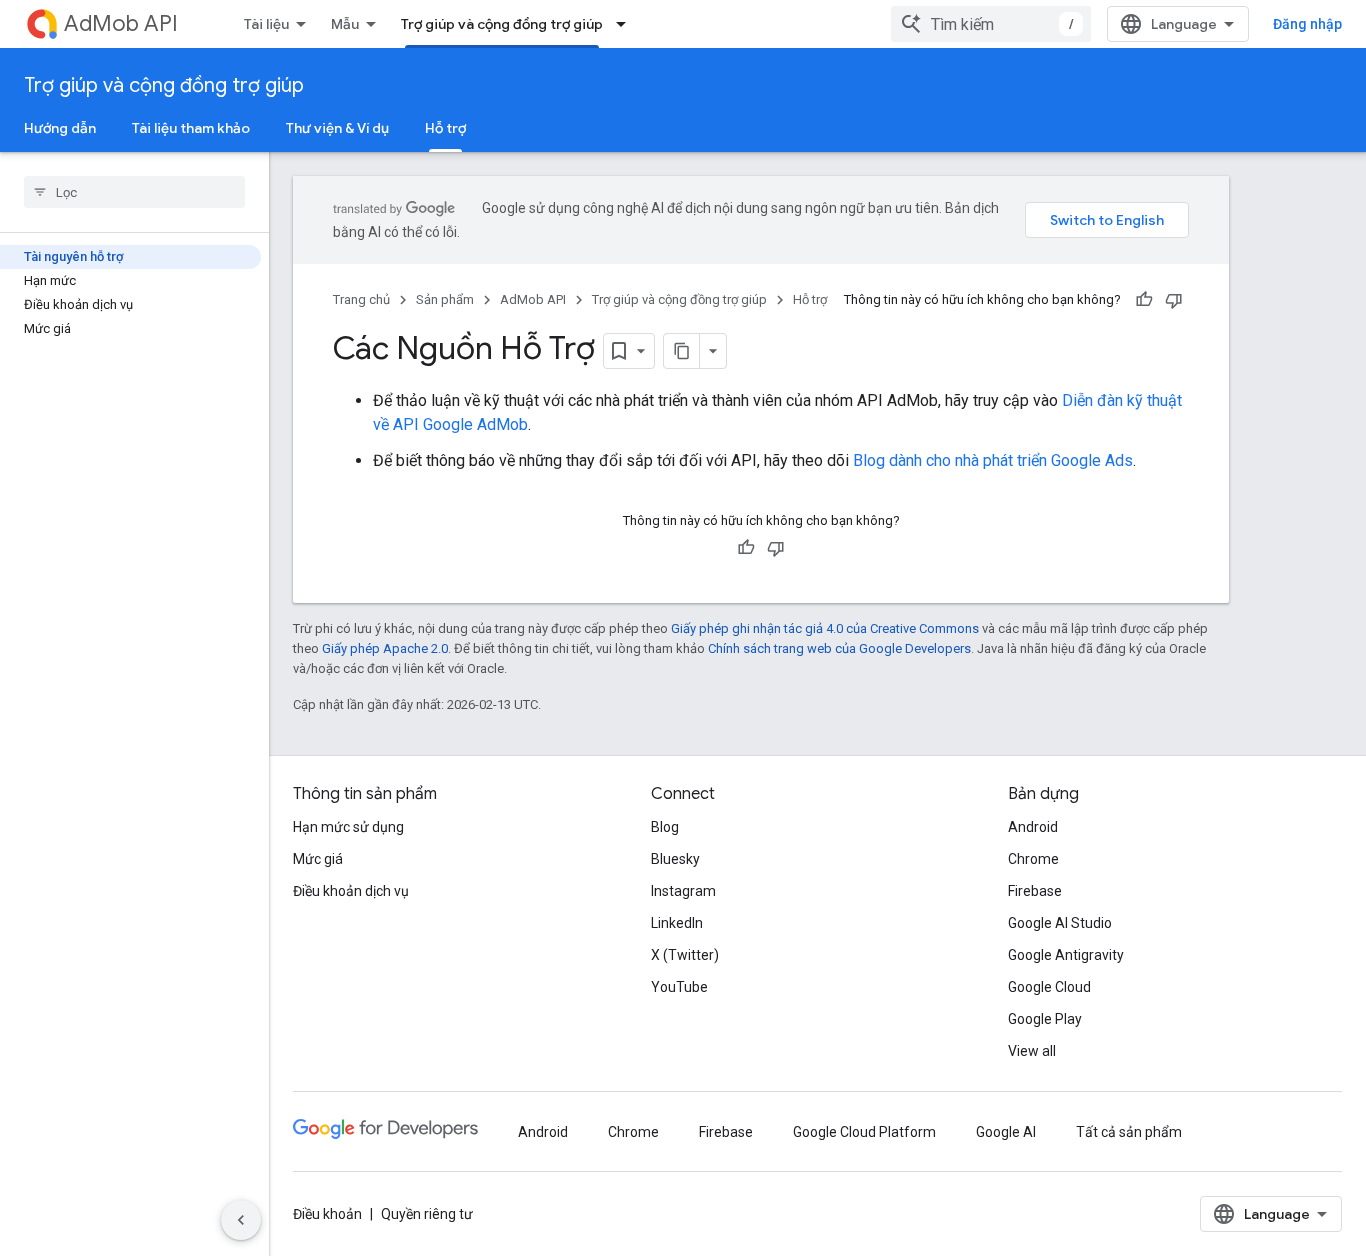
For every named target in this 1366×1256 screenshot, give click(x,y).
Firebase (1035, 891)
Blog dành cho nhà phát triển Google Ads (993, 460)
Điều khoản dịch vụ (351, 891)
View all (1032, 1051)
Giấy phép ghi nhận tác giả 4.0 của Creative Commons (825, 628)
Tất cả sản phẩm (1129, 1132)
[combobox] (991, 24)
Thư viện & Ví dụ (337, 128)
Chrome (1033, 859)
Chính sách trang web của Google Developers (839, 648)
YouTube (679, 987)
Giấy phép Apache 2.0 (385, 648)
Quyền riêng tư (427, 1214)
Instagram (683, 891)
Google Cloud (1049, 987)
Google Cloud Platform (864, 1132)
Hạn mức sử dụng (348, 827)
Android (1033, 827)
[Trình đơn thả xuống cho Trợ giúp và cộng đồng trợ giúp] (627, 24)
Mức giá (318, 859)
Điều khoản (327, 1214)
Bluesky (675, 859)
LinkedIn (677, 923)
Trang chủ (361, 299)
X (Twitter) (685, 955)
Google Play (1045, 1019)
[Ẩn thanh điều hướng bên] (241, 1220)
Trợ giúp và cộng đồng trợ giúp (502, 24)
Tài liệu (266, 24)
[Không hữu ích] (1174, 300)
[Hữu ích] (1144, 300)
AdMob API (121, 23)
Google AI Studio (1060, 923)
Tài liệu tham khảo (191, 128)
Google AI (1006, 1132)
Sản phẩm (445, 299)
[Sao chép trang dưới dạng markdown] (682, 351)
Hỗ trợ (445, 128)
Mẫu (345, 24)
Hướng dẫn (60, 128)
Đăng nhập (1307, 24)
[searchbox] (134, 192)
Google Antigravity (1066, 955)
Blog (665, 827)
